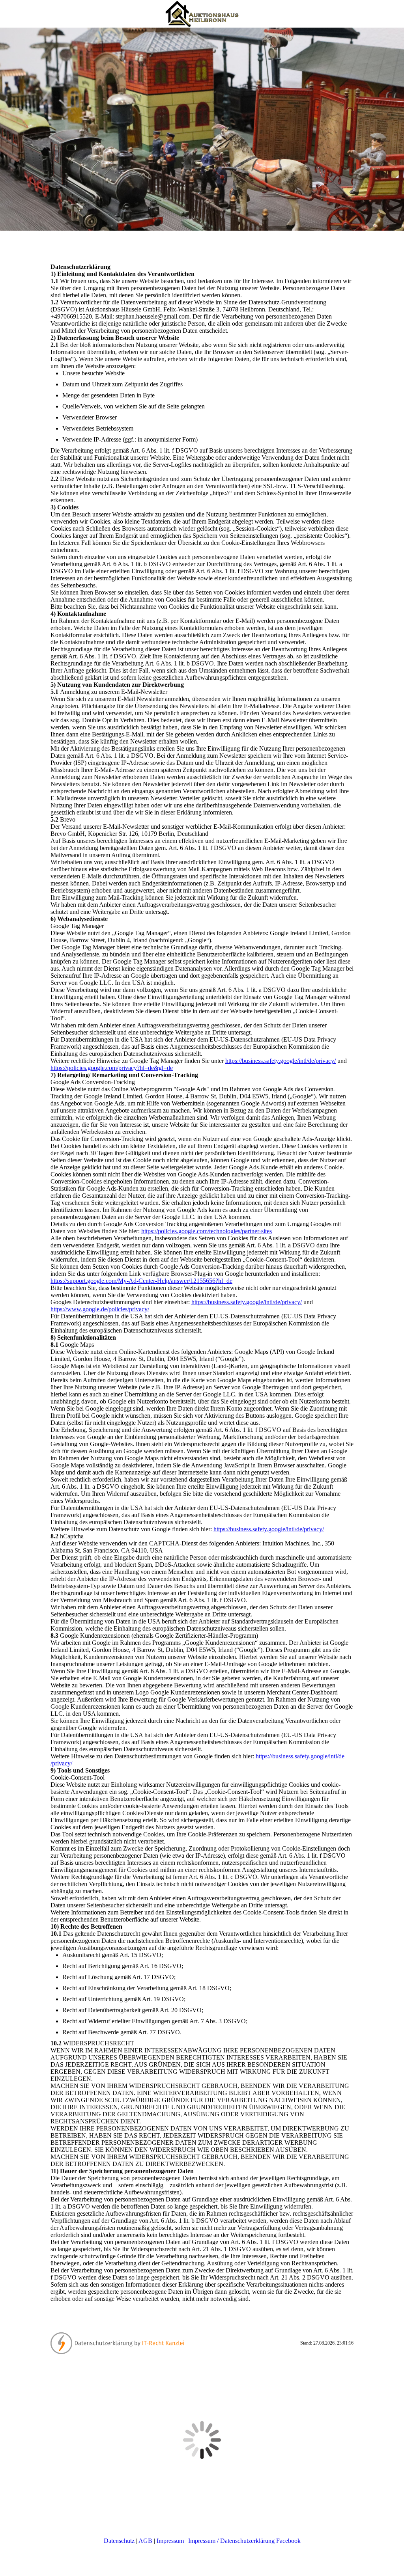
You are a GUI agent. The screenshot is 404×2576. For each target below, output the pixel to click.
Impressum (170, 2541)
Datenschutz (119, 2541)
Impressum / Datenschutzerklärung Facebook (244, 2541)
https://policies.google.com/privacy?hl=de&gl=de (112, 1068)
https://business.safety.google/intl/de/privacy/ (281, 1061)
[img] (202, 14)
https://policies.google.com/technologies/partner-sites (207, 1231)
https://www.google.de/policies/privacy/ (100, 1309)
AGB (145, 2541)
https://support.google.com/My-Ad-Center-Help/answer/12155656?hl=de (141, 1281)
